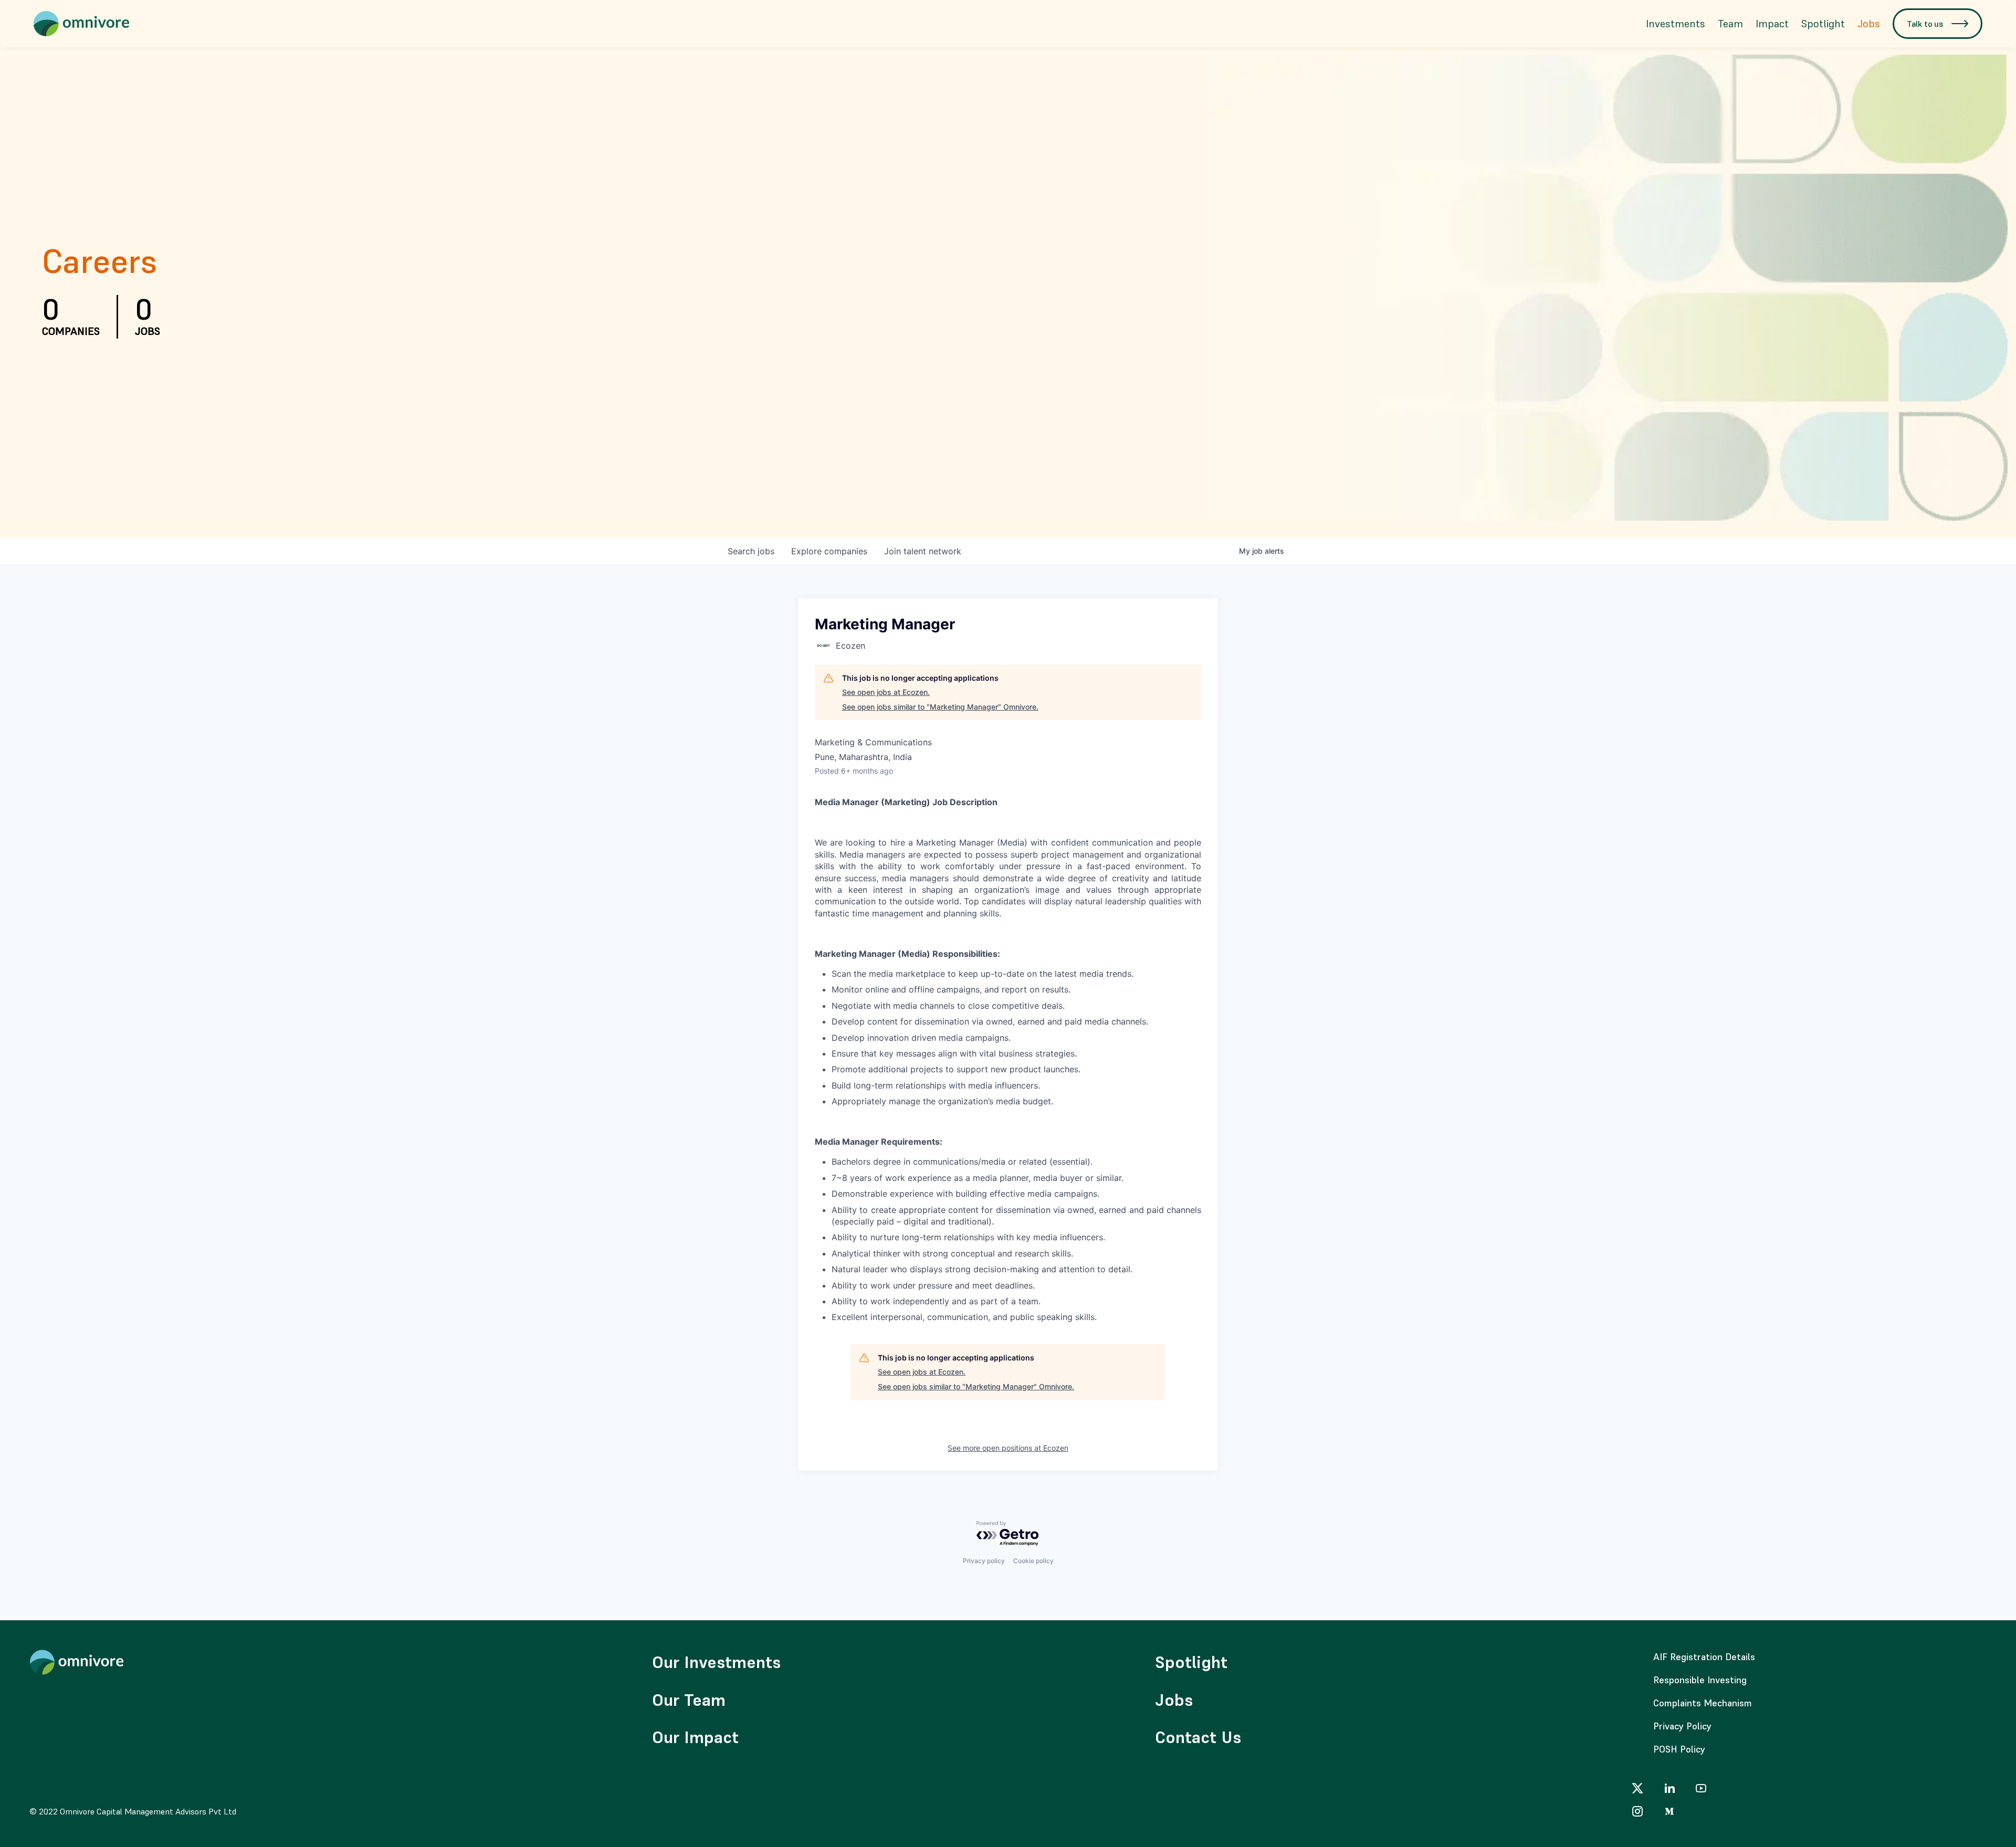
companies (829, 551)
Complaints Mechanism (1703, 1703)
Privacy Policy (1682, 1726)
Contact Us (1198, 1737)
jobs (751, 551)
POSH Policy (1679, 1749)
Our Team (689, 1700)
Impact (1772, 24)
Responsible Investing (1700, 1680)
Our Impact (695, 1737)
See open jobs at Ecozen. (886, 692)
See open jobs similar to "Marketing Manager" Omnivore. (940, 707)
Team (1730, 24)
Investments (1676, 24)
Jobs (1869, 24)
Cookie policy (1033, 1561)
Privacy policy (984, 1561)
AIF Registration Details (1704, 1657)
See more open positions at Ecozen (1008, 1448)
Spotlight (1823, 24)
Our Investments (716, 1662)
